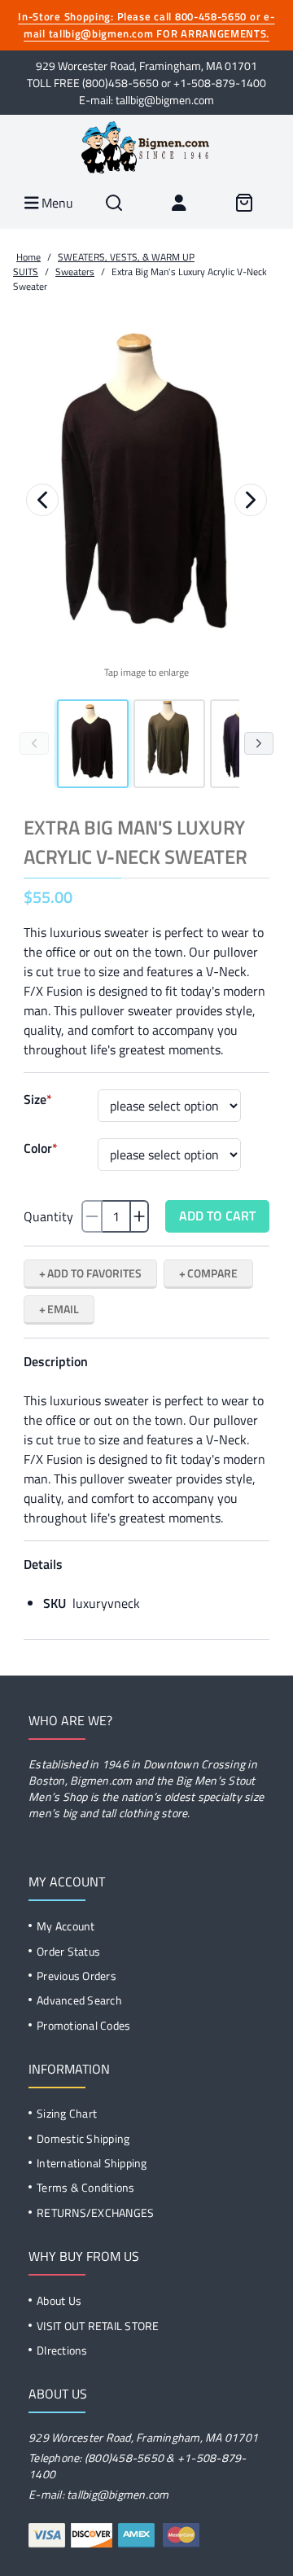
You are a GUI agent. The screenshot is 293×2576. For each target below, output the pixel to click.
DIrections (62, 2350)
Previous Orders (77, 1976)
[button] (146, 489)
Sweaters (75, 272)
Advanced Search (79, 2000)
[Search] (114, 203)
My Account (66, 1926)
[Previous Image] (42, 500)
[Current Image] (93, 744)
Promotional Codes (83, 2025)
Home (28, 257)
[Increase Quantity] (139, 1216)
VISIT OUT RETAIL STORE (98, 2326)
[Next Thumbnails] (259, 743)
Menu (56, 203)
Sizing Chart (67, 2113)
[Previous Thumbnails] (34, 743)
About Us (59, 2300)
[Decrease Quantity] (92, 1216)
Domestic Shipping (83, 2138)
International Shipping (92, 2163)
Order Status (68, 1951)
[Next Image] (251, 500)
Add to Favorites (94, 1273)
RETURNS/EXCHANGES (95, 2212)
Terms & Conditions (86, 2187)
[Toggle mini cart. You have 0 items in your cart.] (244, 203)
